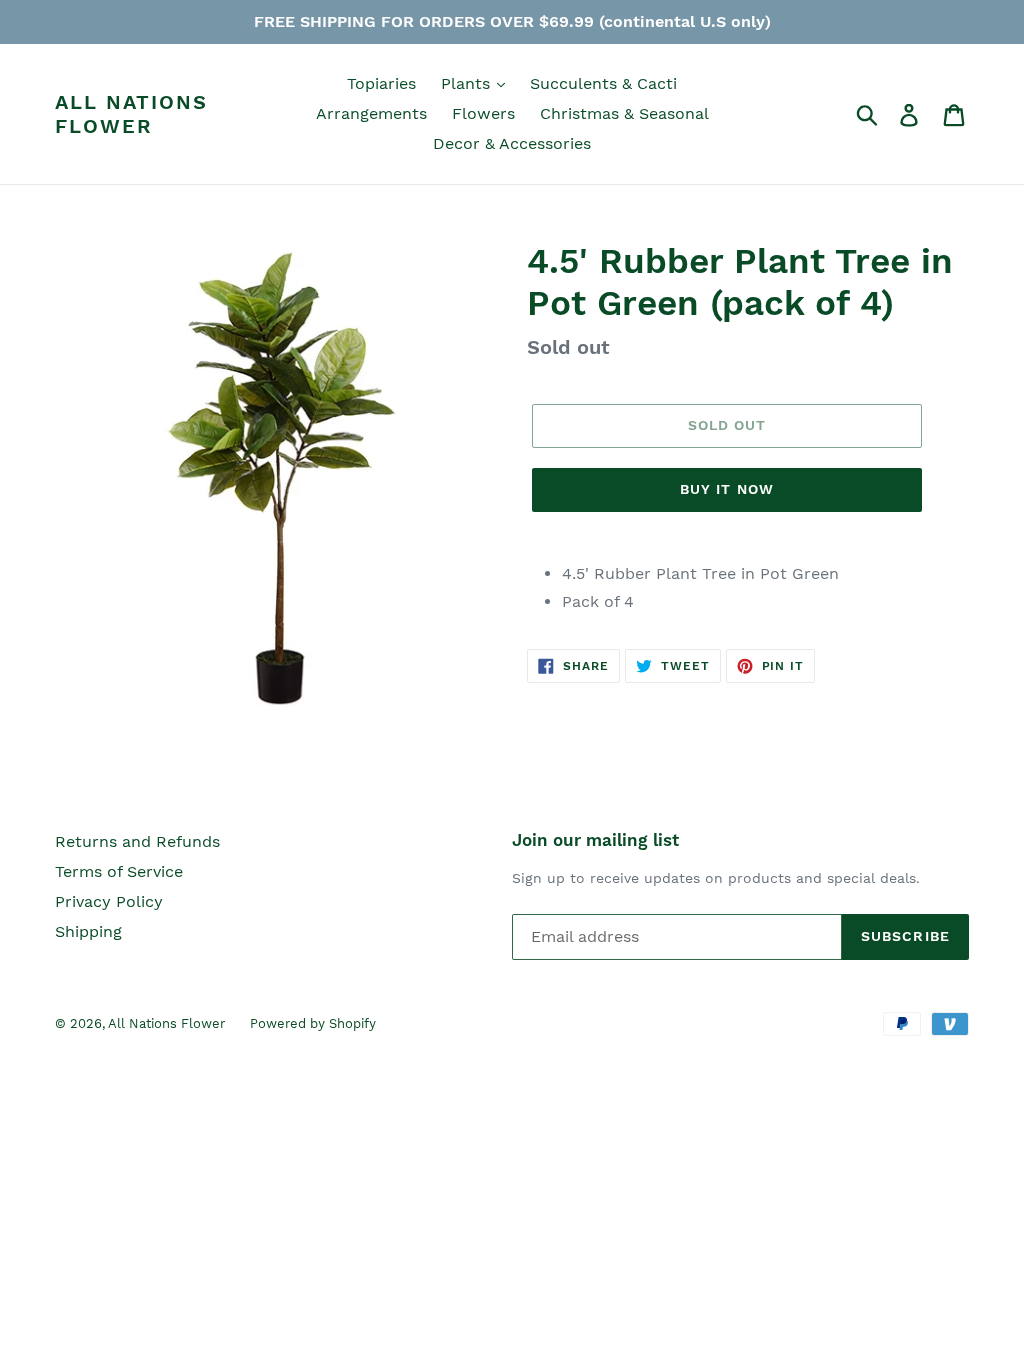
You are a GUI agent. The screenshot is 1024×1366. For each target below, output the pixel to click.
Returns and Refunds (137, 841)
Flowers (483, 113)
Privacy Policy (109, 901)
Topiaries (381, 83)
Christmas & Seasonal (624, 113)
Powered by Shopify (313, 1023)
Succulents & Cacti (603, 83)
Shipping (88, 931)
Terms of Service (119, 871)
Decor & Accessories (512, 143)
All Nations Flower (131, 114)
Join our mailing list (595, 840)
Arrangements (371, 113)
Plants (468, 83)
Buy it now (727, 489)
